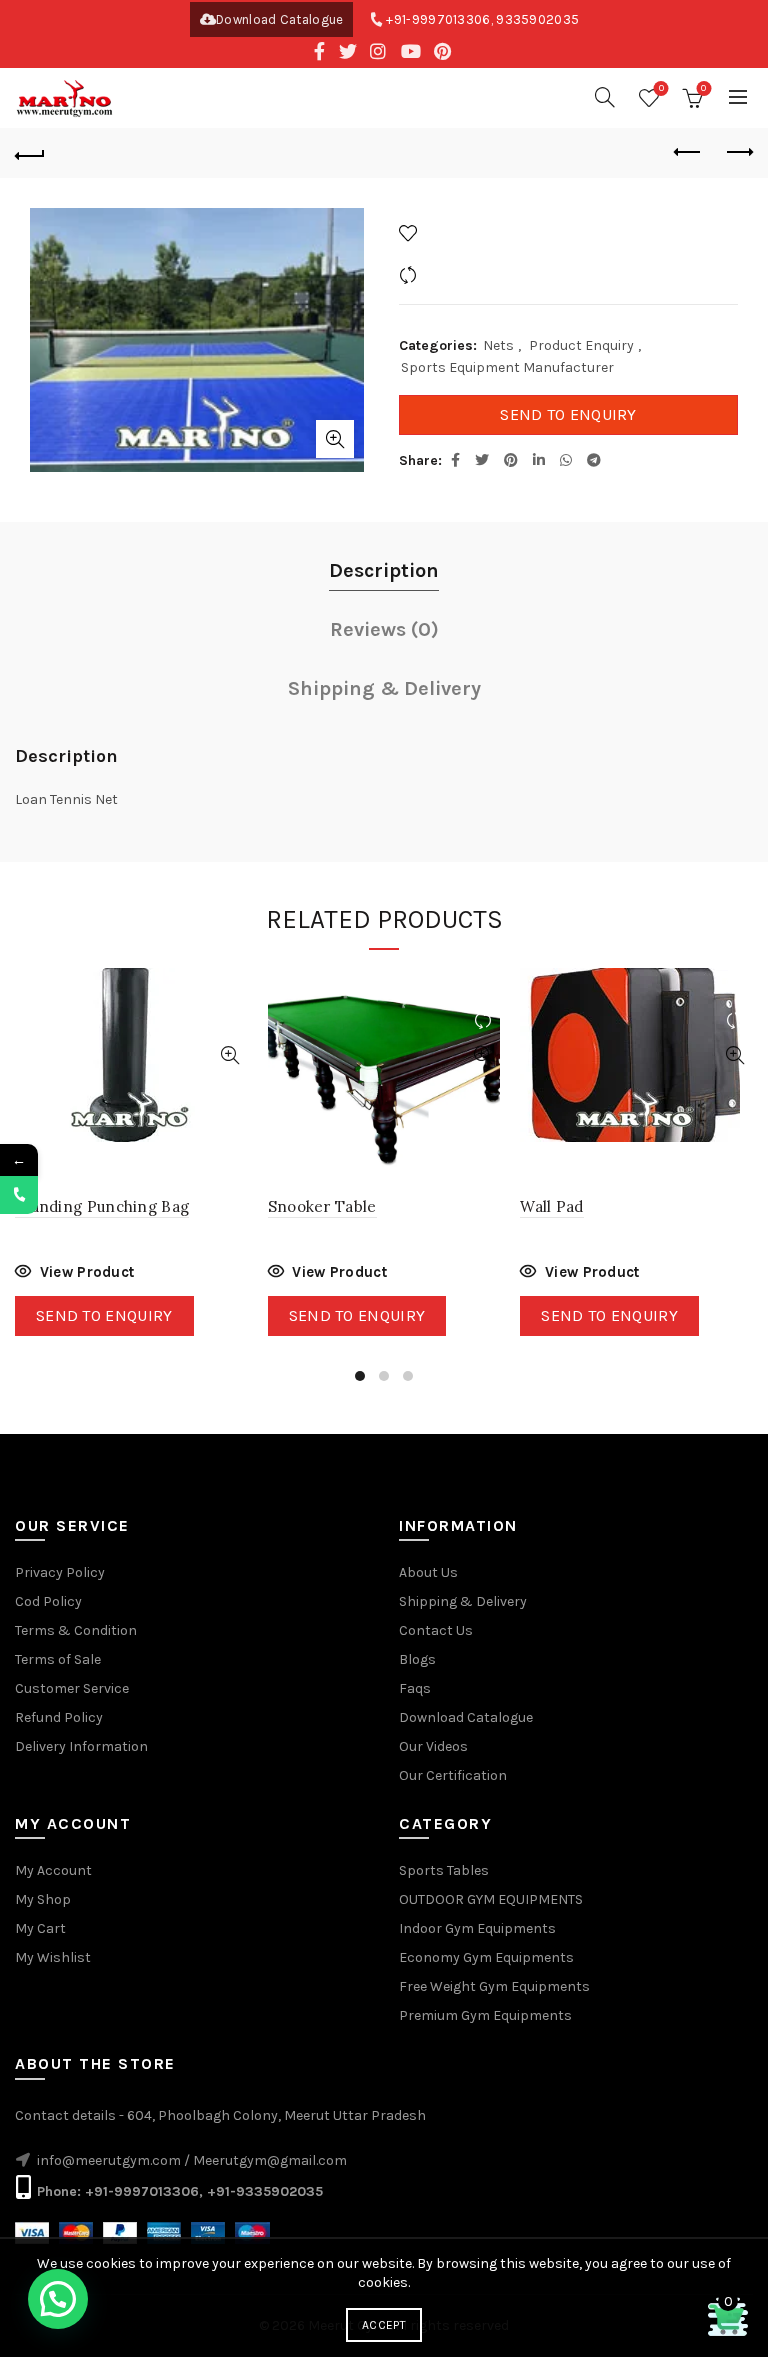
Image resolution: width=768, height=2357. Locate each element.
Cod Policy (48, 1601)
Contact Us (436, 1630)
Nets (498, 345)
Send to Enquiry (568, 414)
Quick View (230, 1055)
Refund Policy (59, 1717)
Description (384, 570)
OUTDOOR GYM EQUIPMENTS (491, 1899)
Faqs (415, 1688)
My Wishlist (53, 1957)
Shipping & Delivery (384, 688)
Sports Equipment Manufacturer (507, 367)
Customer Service (72, 1688)
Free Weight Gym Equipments (494, 1986)
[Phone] (19, 1195)
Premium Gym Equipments (485, 2015)
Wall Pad (551, 1206)
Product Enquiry (581, 345)
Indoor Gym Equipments (477, 1928)
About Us (428, 1572)
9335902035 (537, 19)
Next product (738, 153)
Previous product (688, 153)
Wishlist (661, 88)
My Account (53, 1870)
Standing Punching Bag (102, 1206)
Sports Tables (444, 1870)
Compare (453, 274)
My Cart (40, 1928)
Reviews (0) (384, 629)
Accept (384, 2325)
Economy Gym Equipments (486, 1957)
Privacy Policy (60, 1572)
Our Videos (433, 1746)
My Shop (43, 1899)
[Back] (30, 153)
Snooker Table (322, 1206)
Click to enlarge (335, 439)
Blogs (417, 1659)
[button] (58, 2299)
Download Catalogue (279, 19)
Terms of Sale (58, 1659)
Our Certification (453, 1775)
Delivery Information (81, 1746)
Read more (74, 1274)
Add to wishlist (472, 232)
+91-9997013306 (438, 19)
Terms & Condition (76, 1630)
